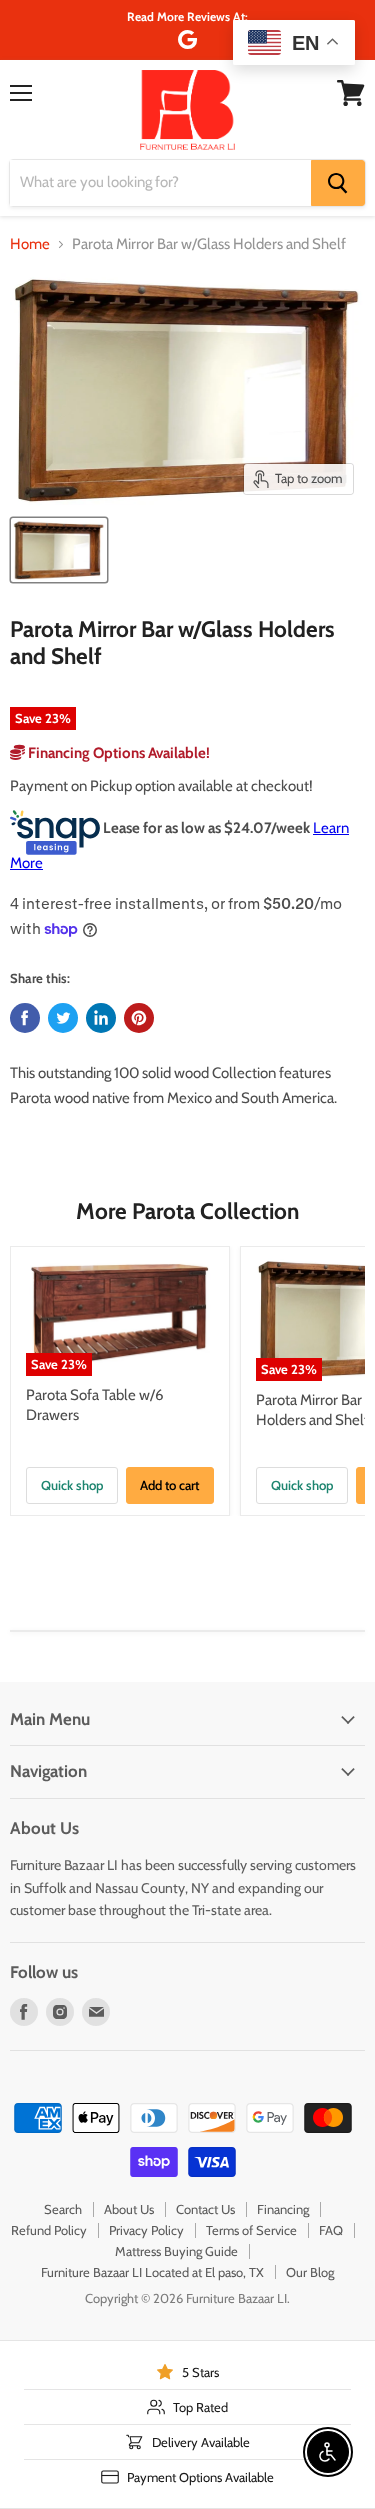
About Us (129, 2209)
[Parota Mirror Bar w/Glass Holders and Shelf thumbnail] (59, 550)
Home (30, 244)
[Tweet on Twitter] (63, 1018)
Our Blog (310, 2272)
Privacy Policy (146, 2230)
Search (63, 2209)
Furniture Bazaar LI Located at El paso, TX (152, 2272)
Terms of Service (251, 2230)
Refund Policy (49, 2230)
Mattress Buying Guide (176, 2251)
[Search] (338, 183)
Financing (283, 2209)
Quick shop (72, 1485)
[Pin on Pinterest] (139, 1018)
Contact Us (205, 2209)
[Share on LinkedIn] (101, 1018)
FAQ (331, 2230)
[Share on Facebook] (25, 1018)
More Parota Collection (187, 1211)
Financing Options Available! (117, 753)
